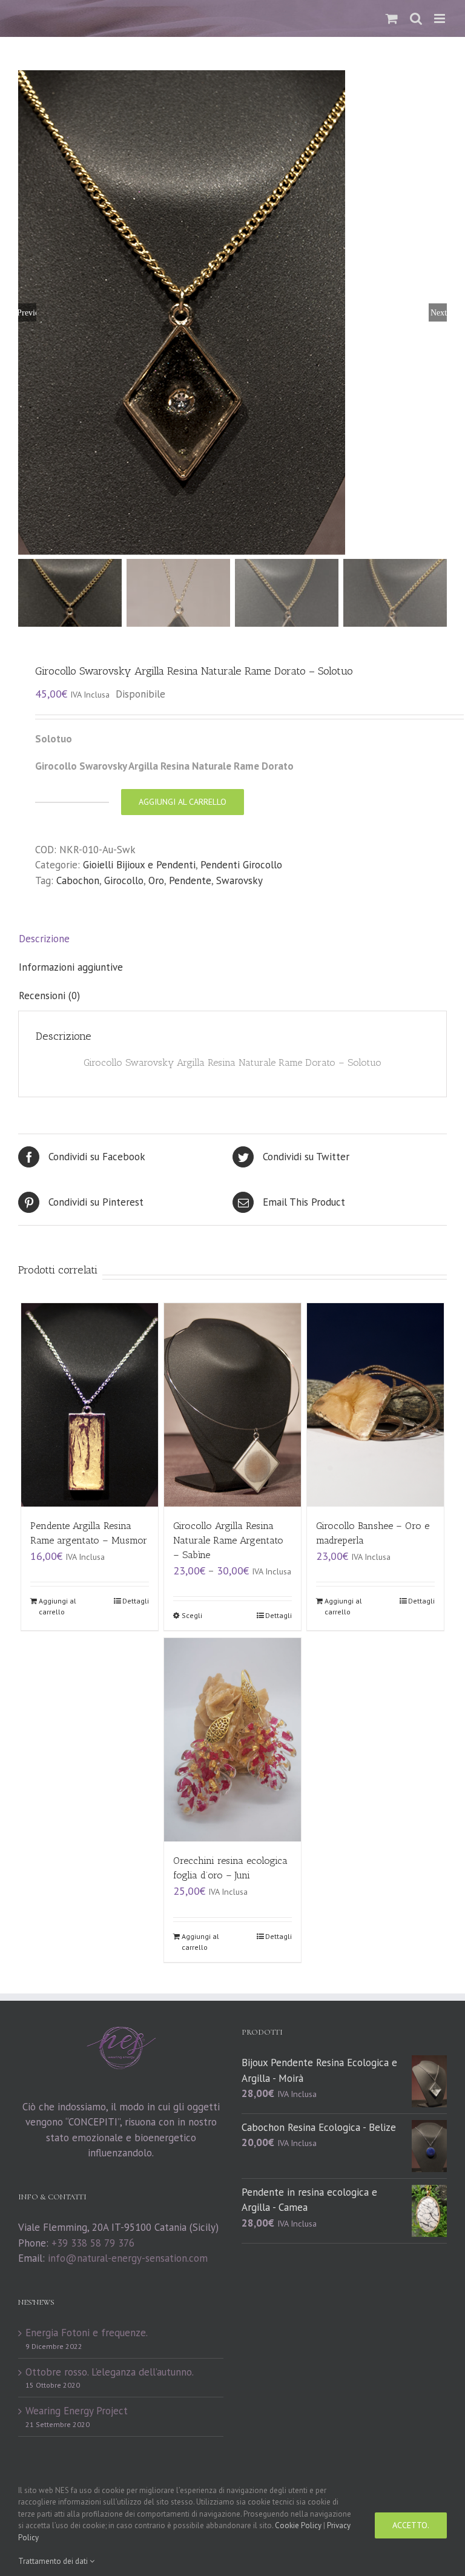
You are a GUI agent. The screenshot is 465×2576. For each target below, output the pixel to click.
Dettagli (136, 1601)
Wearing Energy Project (77, 2411)
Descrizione (44, 939)
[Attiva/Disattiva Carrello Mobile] (392, 18)
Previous (27, 312)
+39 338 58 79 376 (93, 2243)
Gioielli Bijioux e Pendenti (139, 865)
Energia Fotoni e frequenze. (87, 2333)
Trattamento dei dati (54, 2561)
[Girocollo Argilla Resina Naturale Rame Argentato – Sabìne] (233, 1405)
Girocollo (124, 880)
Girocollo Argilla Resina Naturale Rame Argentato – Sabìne (228, 1540)
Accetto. (411, 2525)
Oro (156, 880)
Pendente (190, 880)
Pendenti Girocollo (241, 865)
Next (439, 312)
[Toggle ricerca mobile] (416, 18)
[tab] (232, 939)
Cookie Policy (298, 2525)
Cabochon (78, 880)
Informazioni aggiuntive (71, 967)
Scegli (192, 1615)
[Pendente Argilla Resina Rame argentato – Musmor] (90, 1405)
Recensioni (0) (49, 996)
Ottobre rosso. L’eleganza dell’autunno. (110, 2372)
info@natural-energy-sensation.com (128, 2258)
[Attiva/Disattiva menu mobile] (440, 18)
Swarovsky (239, 880)
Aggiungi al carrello (183, 802)
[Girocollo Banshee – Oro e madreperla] (376, 1405)
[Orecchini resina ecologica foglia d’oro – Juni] (233, 1740)
